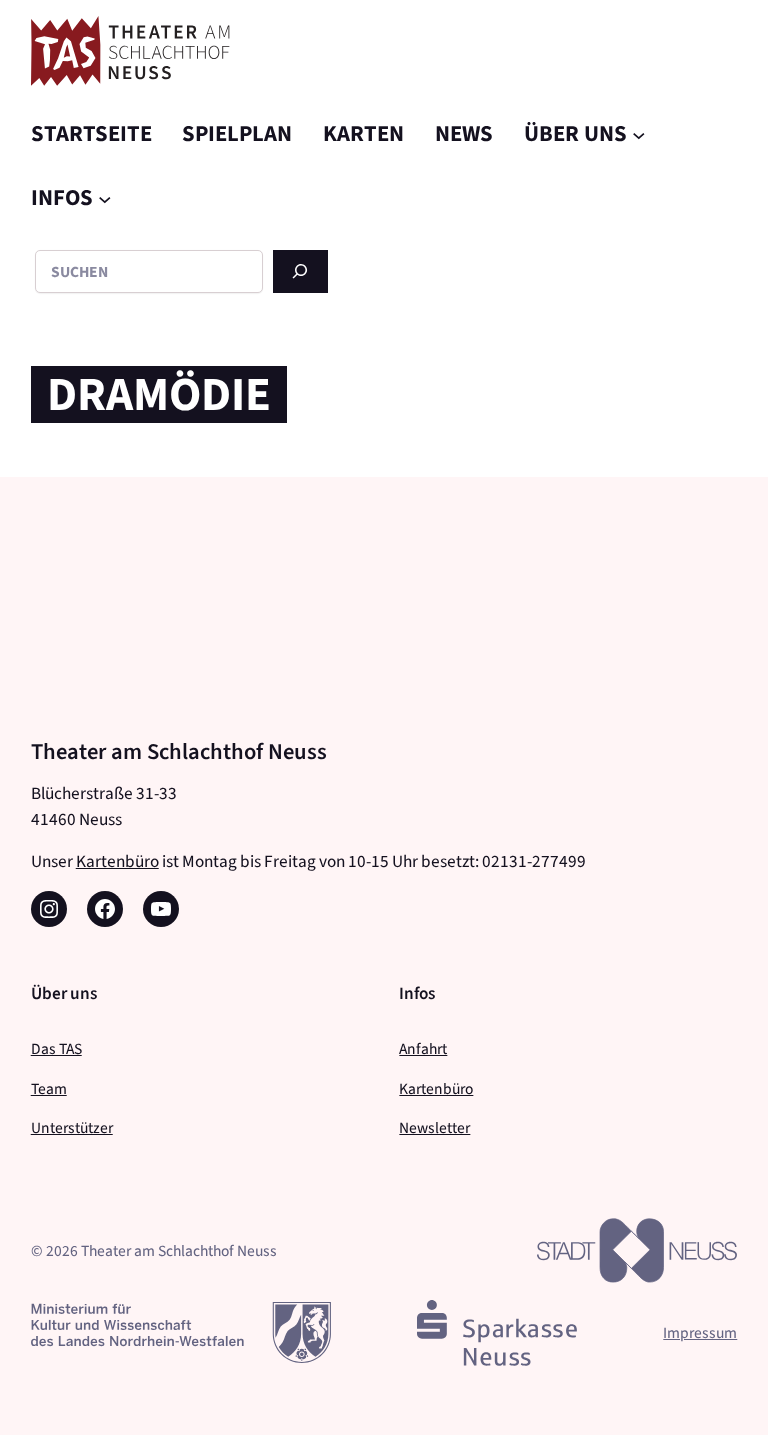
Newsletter (434, 1127)
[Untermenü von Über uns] (639, 134)
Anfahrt (423, 1048)
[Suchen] (300, 271)
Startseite (91, 133)
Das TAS (56, 1048)
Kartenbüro (117, 861)
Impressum (700, 1332)
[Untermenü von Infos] (105, 199)
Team (49, 1088)
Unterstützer (72, 1127)
